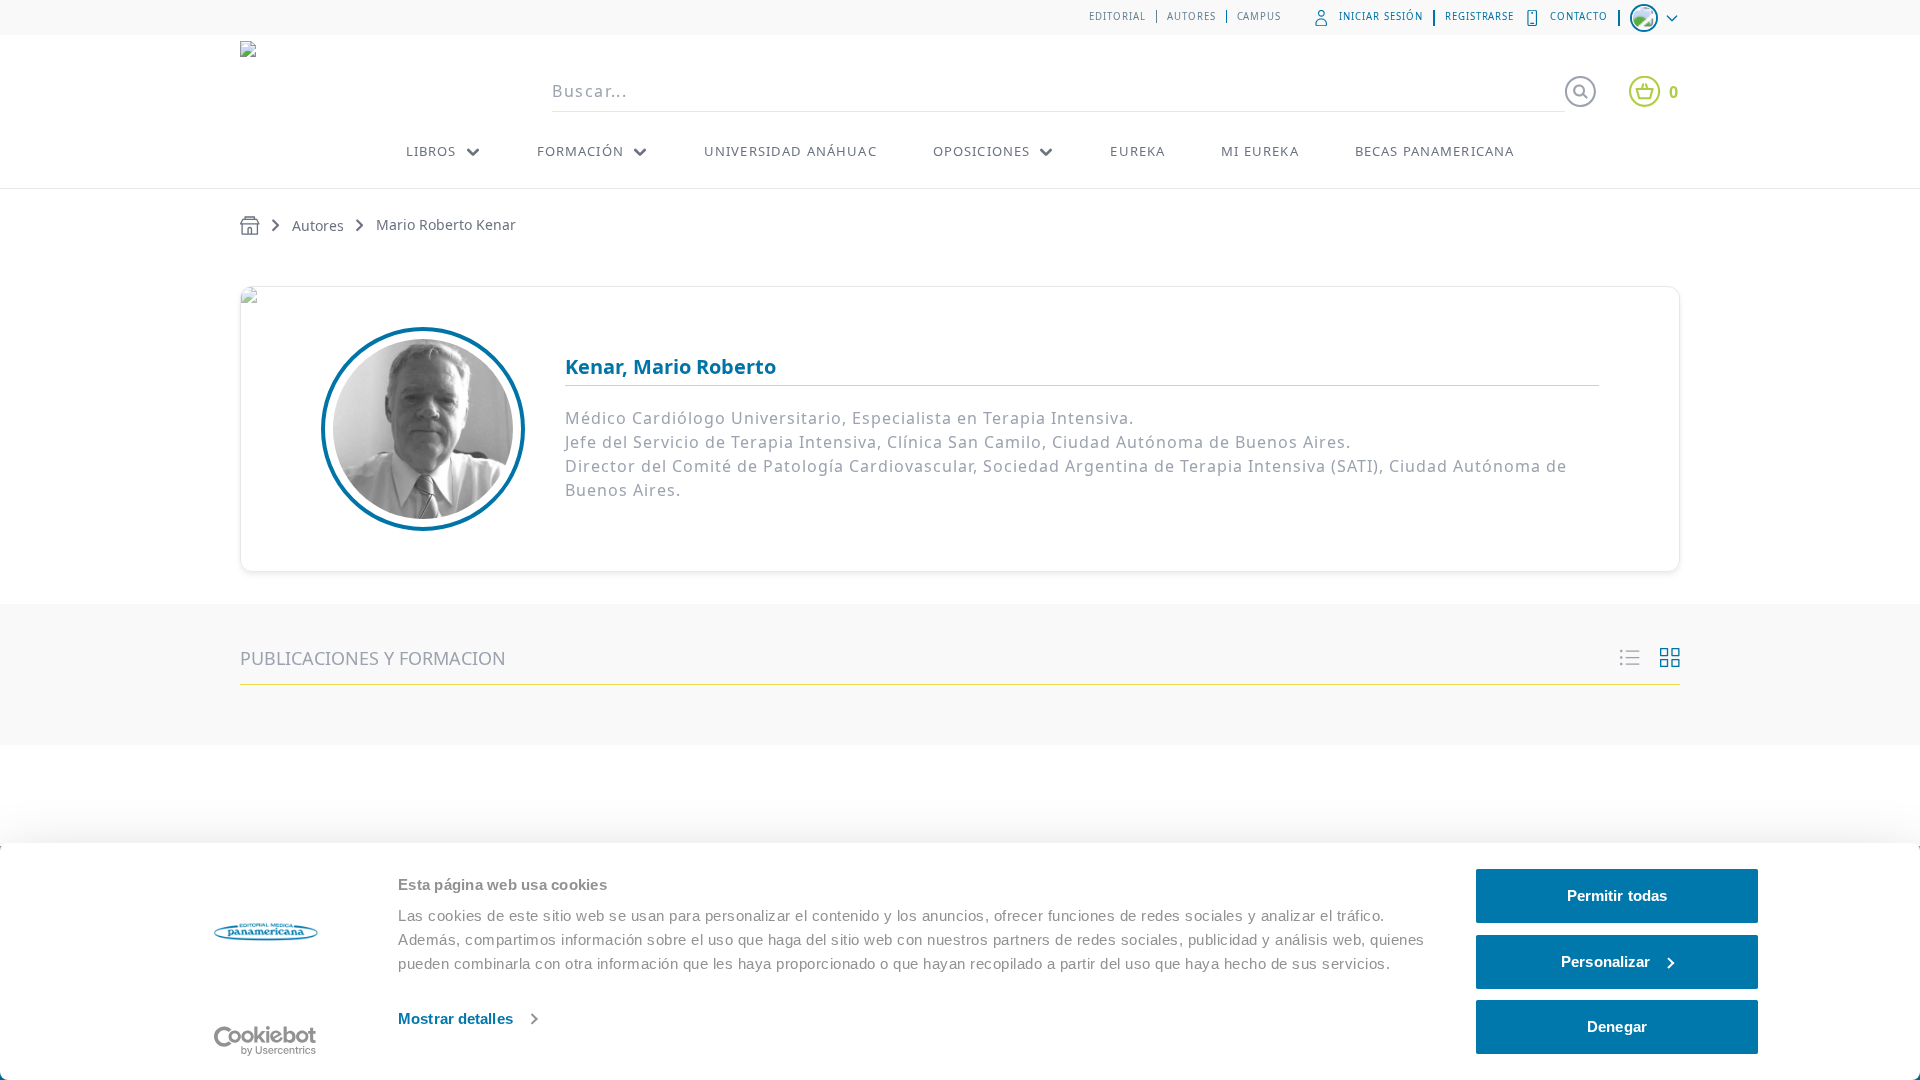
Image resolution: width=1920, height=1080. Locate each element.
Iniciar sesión (1380, 16)
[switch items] (1670, 658)
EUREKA (1137, 151)
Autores (1191, 16)
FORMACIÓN (580, 151)
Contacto (1579, 16)
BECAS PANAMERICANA (1435, 151)
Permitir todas (1617, 895)
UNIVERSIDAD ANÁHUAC (790, 151)
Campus (1259, 16)
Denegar (1617, 1026)
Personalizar (1605, 961)
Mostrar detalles (455, 1018)
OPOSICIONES (982, 151)
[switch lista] (1630, 658)
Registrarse (1480, 16)
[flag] (1656, 18)
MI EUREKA (1259, 151)
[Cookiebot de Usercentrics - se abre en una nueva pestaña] (265, 1041)
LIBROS (431, 151)
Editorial (1117, 16)
